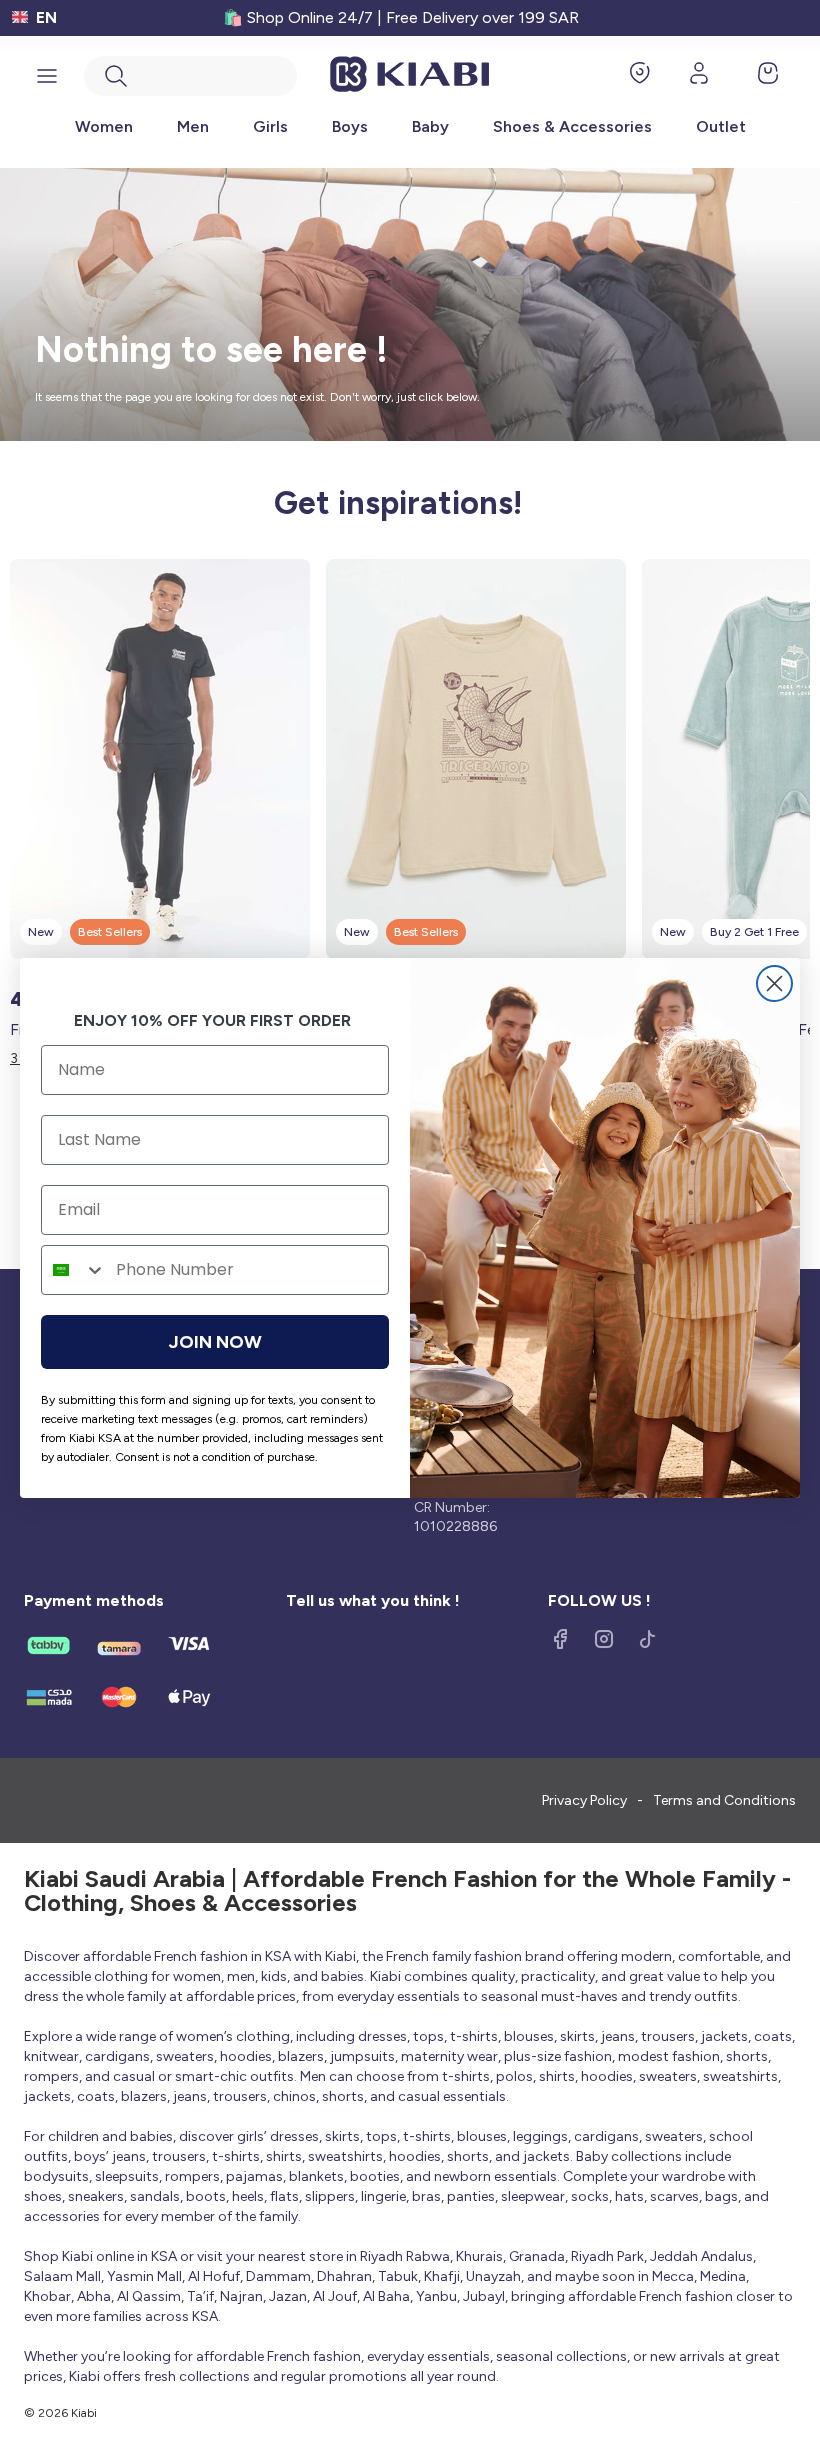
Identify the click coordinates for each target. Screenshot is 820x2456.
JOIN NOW (215, 1342)
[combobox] (74, 1270)
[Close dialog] (774, 983)
